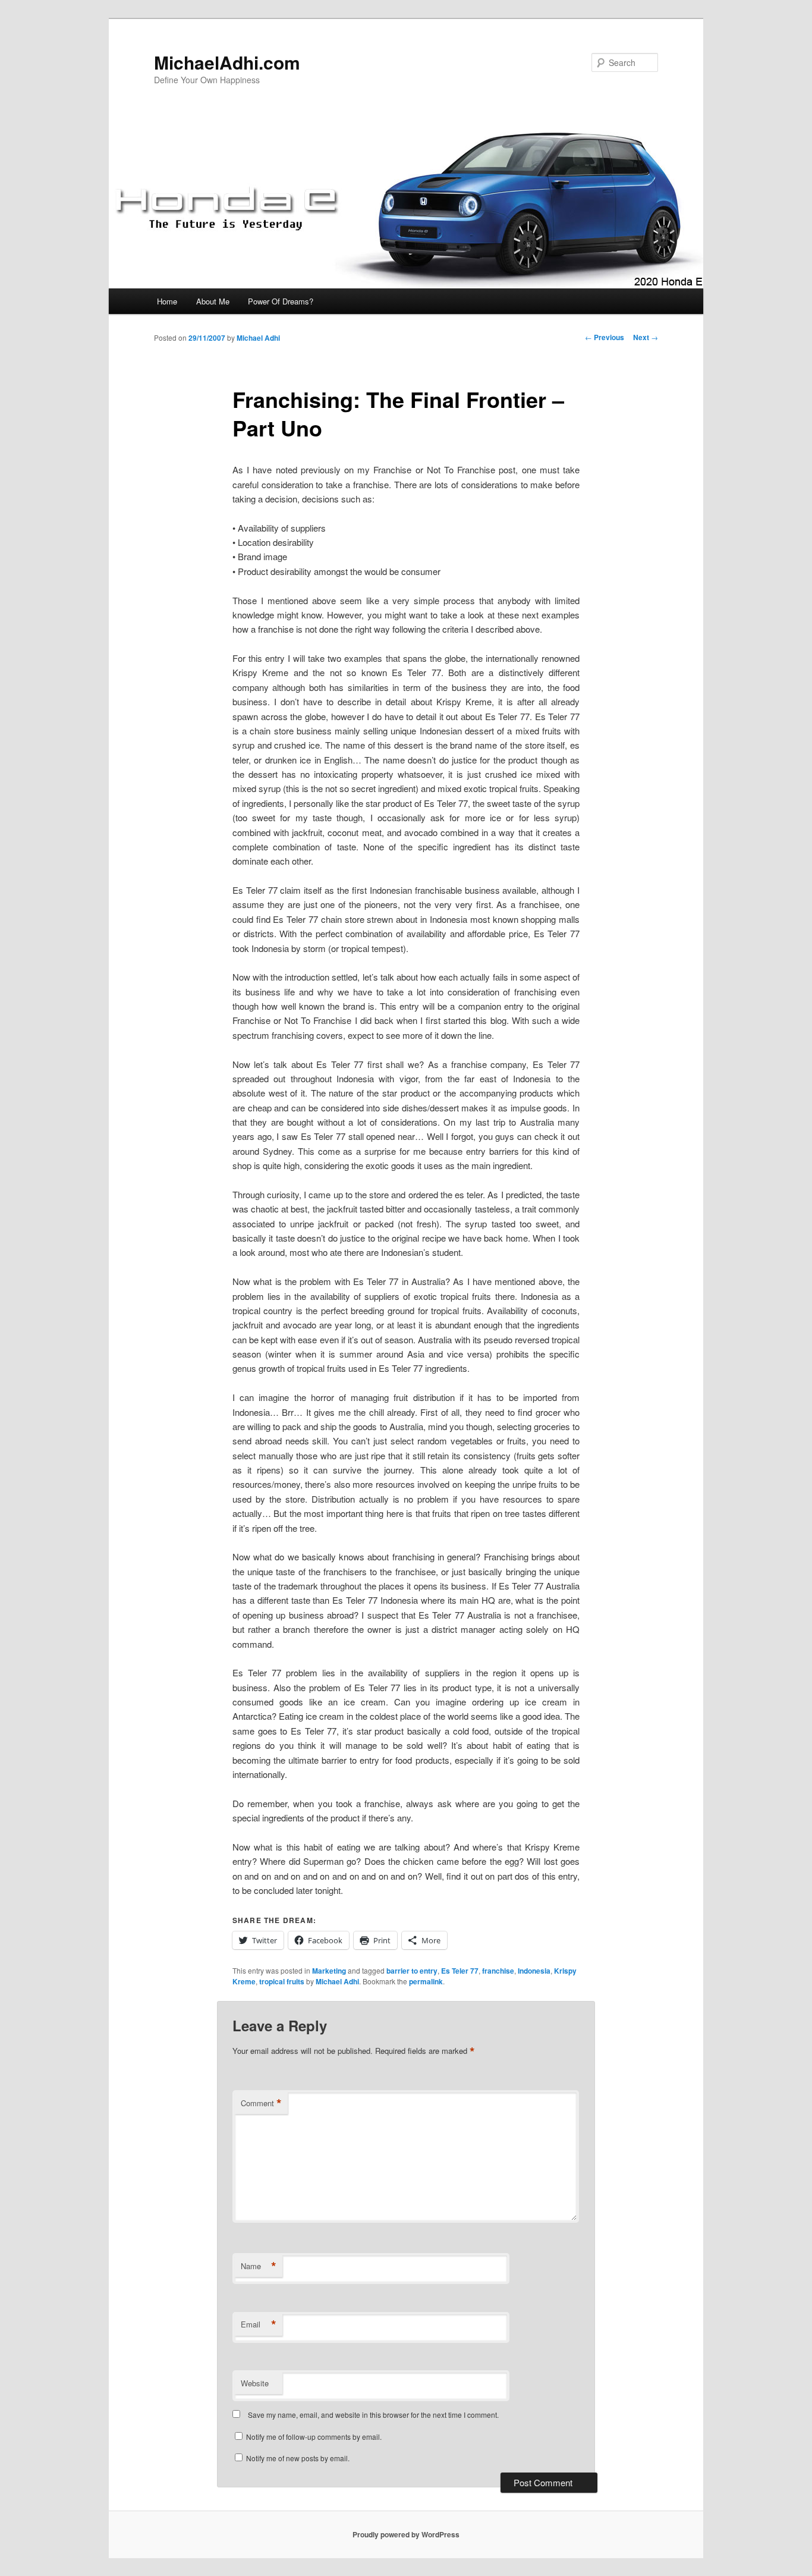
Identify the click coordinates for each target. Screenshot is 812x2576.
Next (646, 337)
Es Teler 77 (460, 1971)
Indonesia (534, 1971)
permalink (426, 1981)
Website (255, 2383)
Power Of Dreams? (281, 301)
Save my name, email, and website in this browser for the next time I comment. (373, 2415)
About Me (213, 301)
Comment (261, 2103)
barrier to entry (412, 1971)
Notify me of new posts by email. (298, 2458)
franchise (498, 1971)
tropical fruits (282, 1981)
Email (259, 2324)
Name (259, 2266)
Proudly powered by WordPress (406, 2534)
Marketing (329, 1971)
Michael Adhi (258, 338)
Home (167, 301)
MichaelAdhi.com (227, 62)
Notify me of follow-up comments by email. (314, 2437)
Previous (605, 337)
